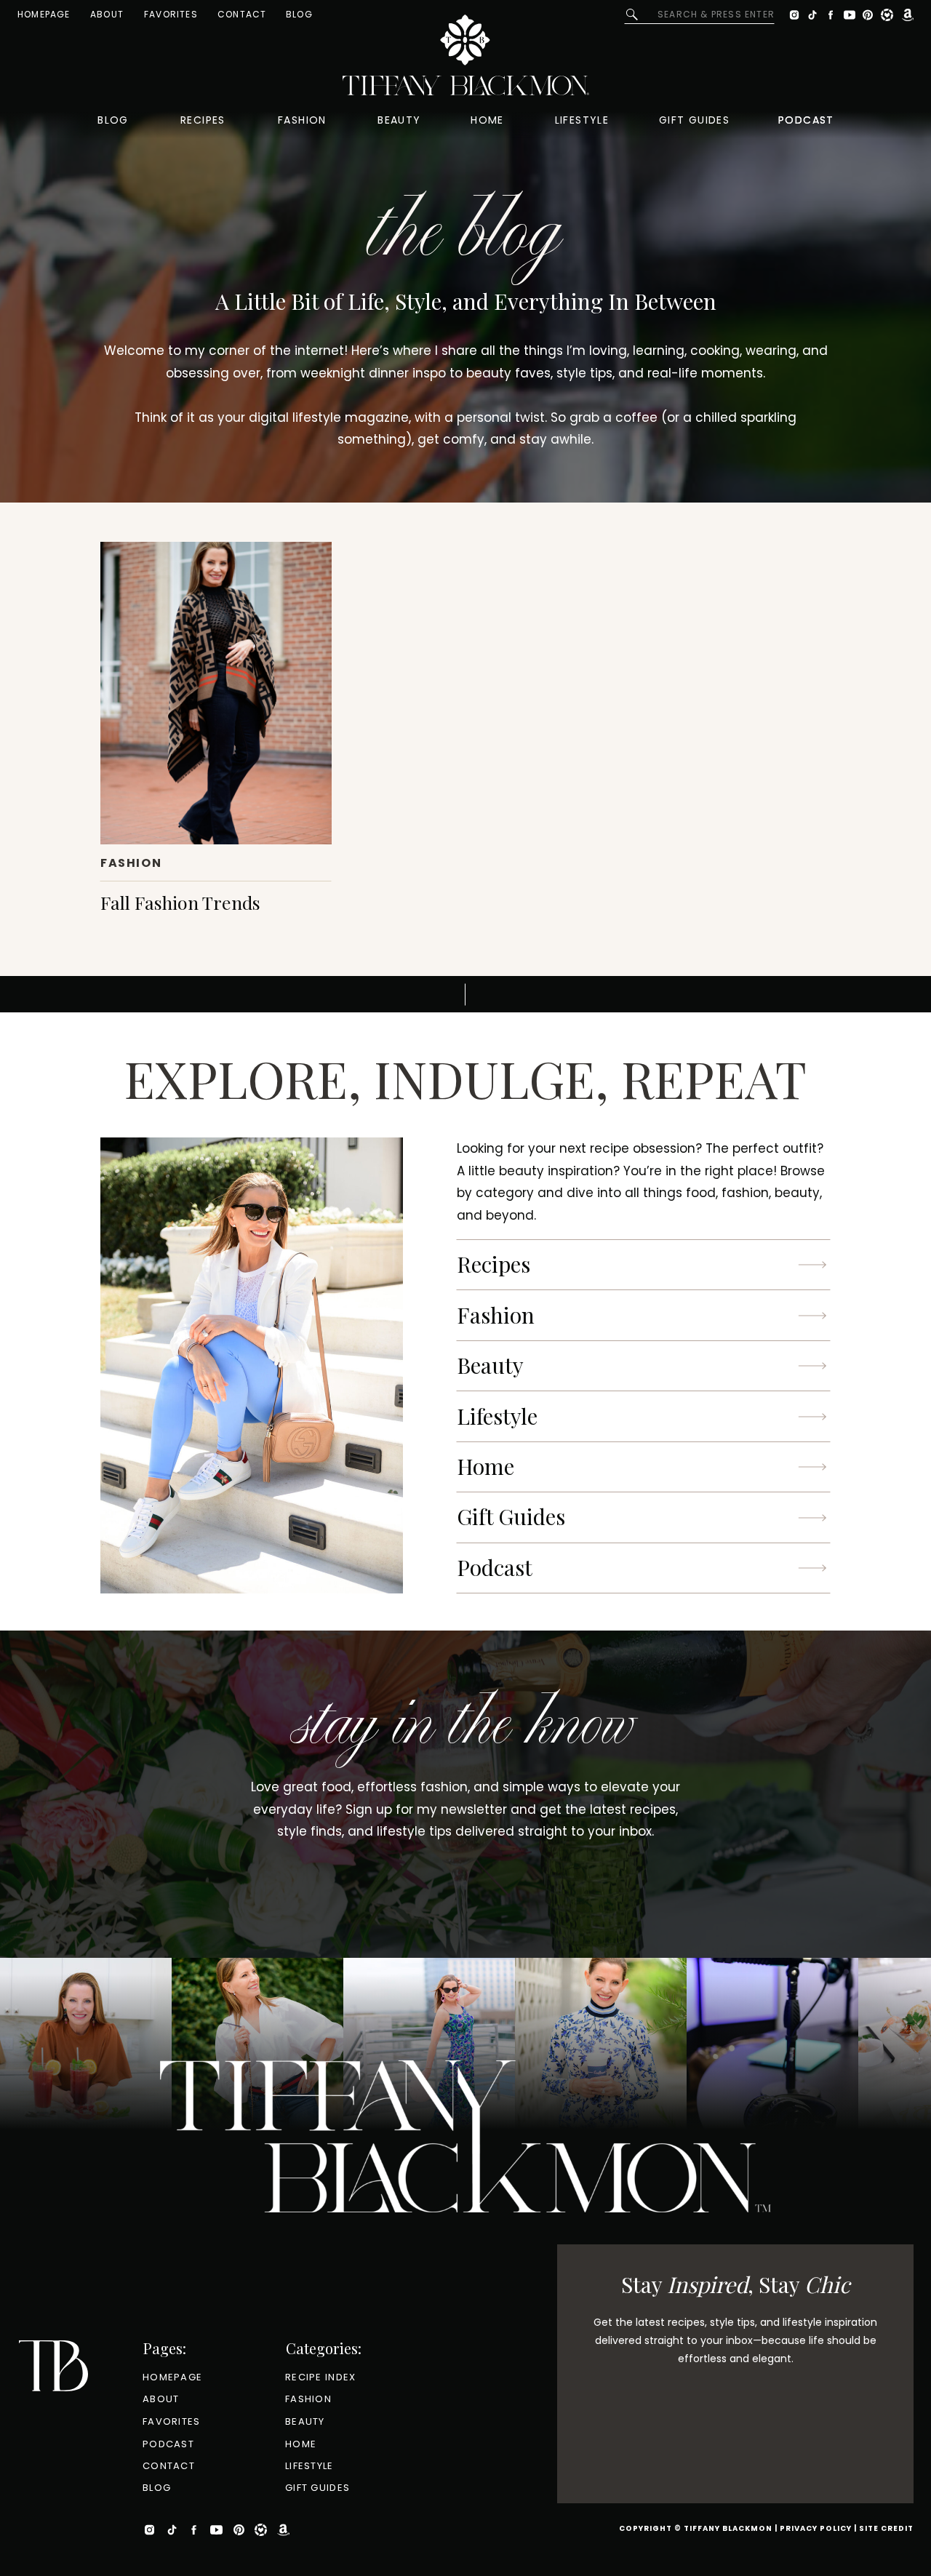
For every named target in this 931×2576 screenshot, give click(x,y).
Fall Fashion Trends (180, 902)
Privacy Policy (816, 2528)
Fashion (131, 863)
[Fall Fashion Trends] (216, 693)
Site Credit (886, 2528)
